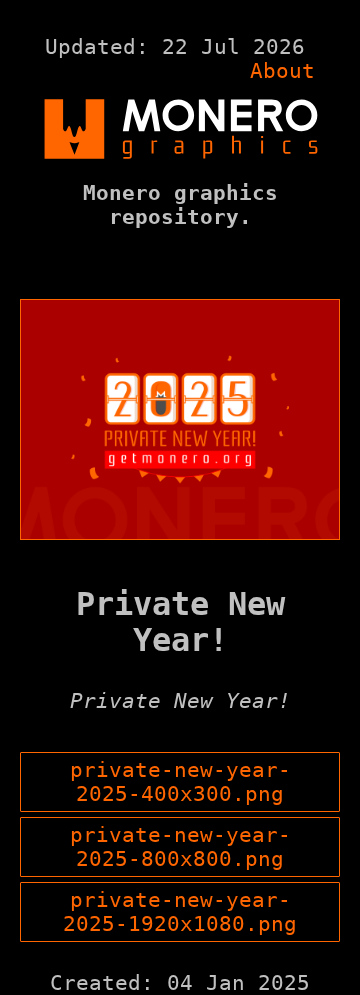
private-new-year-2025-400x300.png (180, 782)
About (282, 71)
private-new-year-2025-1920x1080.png (180, 912)
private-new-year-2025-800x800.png (180, 847)
